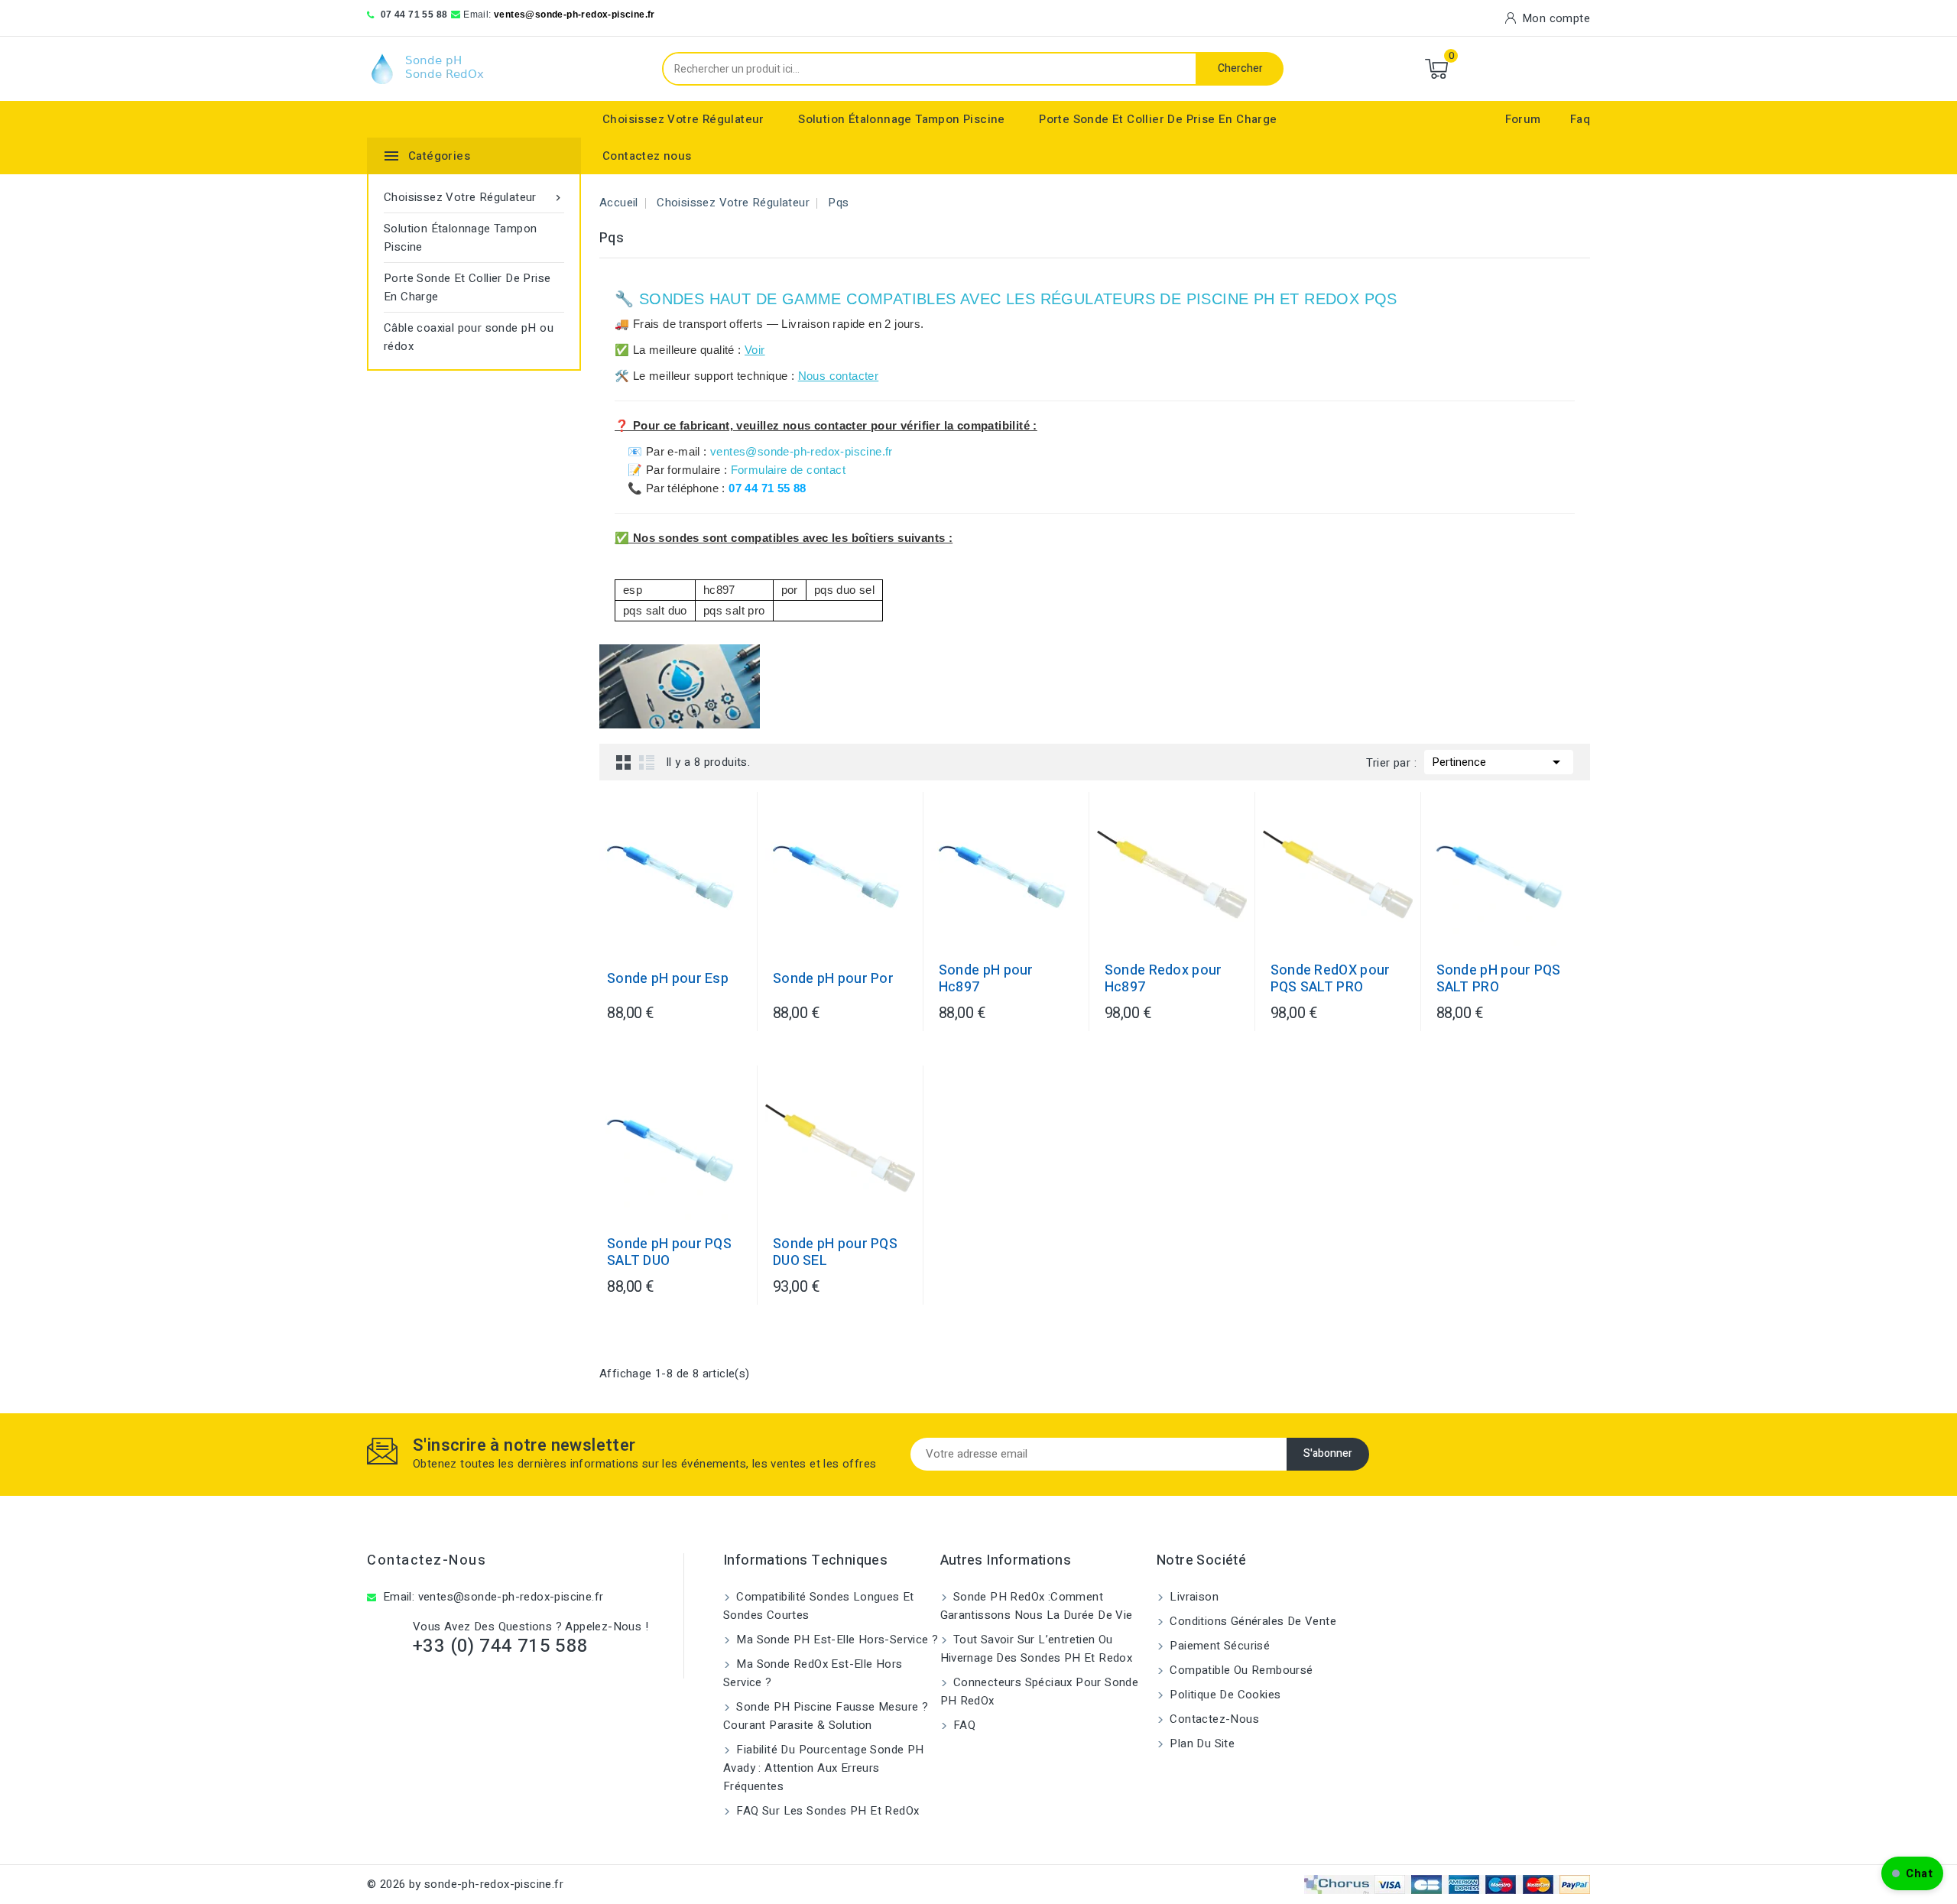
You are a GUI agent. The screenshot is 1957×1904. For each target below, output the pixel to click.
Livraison (1193, 1597)
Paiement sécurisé (1218, 1646)
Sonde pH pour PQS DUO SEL (835, 1253)
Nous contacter (839, 376)
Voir (755, 350)
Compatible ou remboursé (1240, 1670)
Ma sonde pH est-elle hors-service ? (836, 1640)
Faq (1580, 119)
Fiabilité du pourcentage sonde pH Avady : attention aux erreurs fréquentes (824, 1768)
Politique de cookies (1224, 1695)
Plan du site (1201, 1743)
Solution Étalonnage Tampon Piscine (902, 119)
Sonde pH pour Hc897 (986, 979)
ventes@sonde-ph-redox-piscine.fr (574, 15)
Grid (624, 762)
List (647, 762)
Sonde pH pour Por (833, 979)
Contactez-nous (427, 1560)
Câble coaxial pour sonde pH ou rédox (469, 337)
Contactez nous (647, 156)
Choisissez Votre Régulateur (683, 119)
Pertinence (1499, 762)
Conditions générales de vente (1251, 1621)
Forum (1523, 119)
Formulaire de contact (788, 470)
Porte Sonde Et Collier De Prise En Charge (1158, 119)
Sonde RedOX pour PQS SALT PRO (1331, 979)
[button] (1912, 1873)
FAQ (963, 1725)
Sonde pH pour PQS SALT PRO (1499, 979)
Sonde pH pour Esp (668, 979)
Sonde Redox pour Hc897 (1163, 979)
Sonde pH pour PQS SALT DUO (669, 1253)
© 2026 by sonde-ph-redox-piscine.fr (465, 1884)
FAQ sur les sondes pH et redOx (826, 1811)
